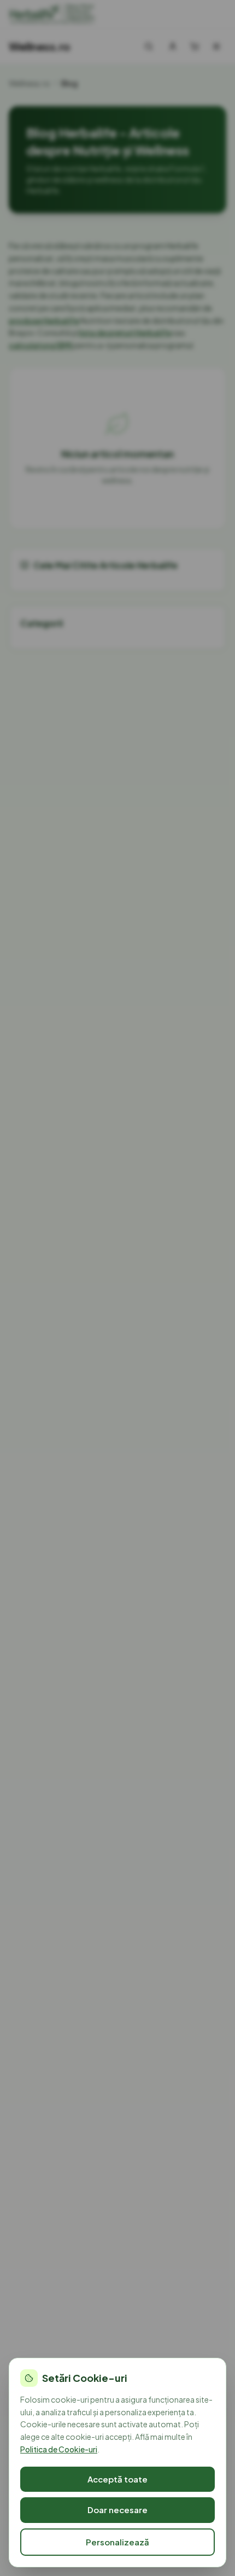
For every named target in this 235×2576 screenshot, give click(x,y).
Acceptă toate (117, 2479)
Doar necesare (117, 2510)
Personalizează (117, 2542)
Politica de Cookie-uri (59, 2449)
